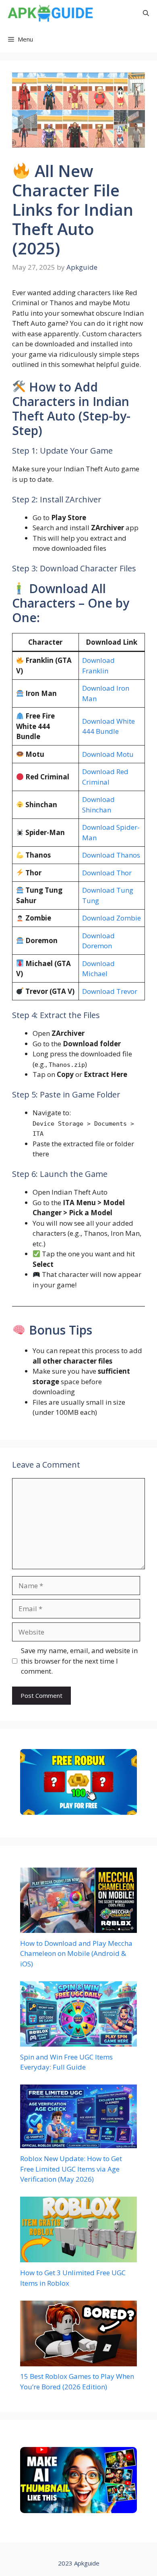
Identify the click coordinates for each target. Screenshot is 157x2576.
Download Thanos (111, 855)
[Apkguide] (49, 13)
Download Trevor (110, 991)
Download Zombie (112, 918)
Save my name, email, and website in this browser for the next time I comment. (79, 1661)
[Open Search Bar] (146, 13)
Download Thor (107, 873)
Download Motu (108, 754)
